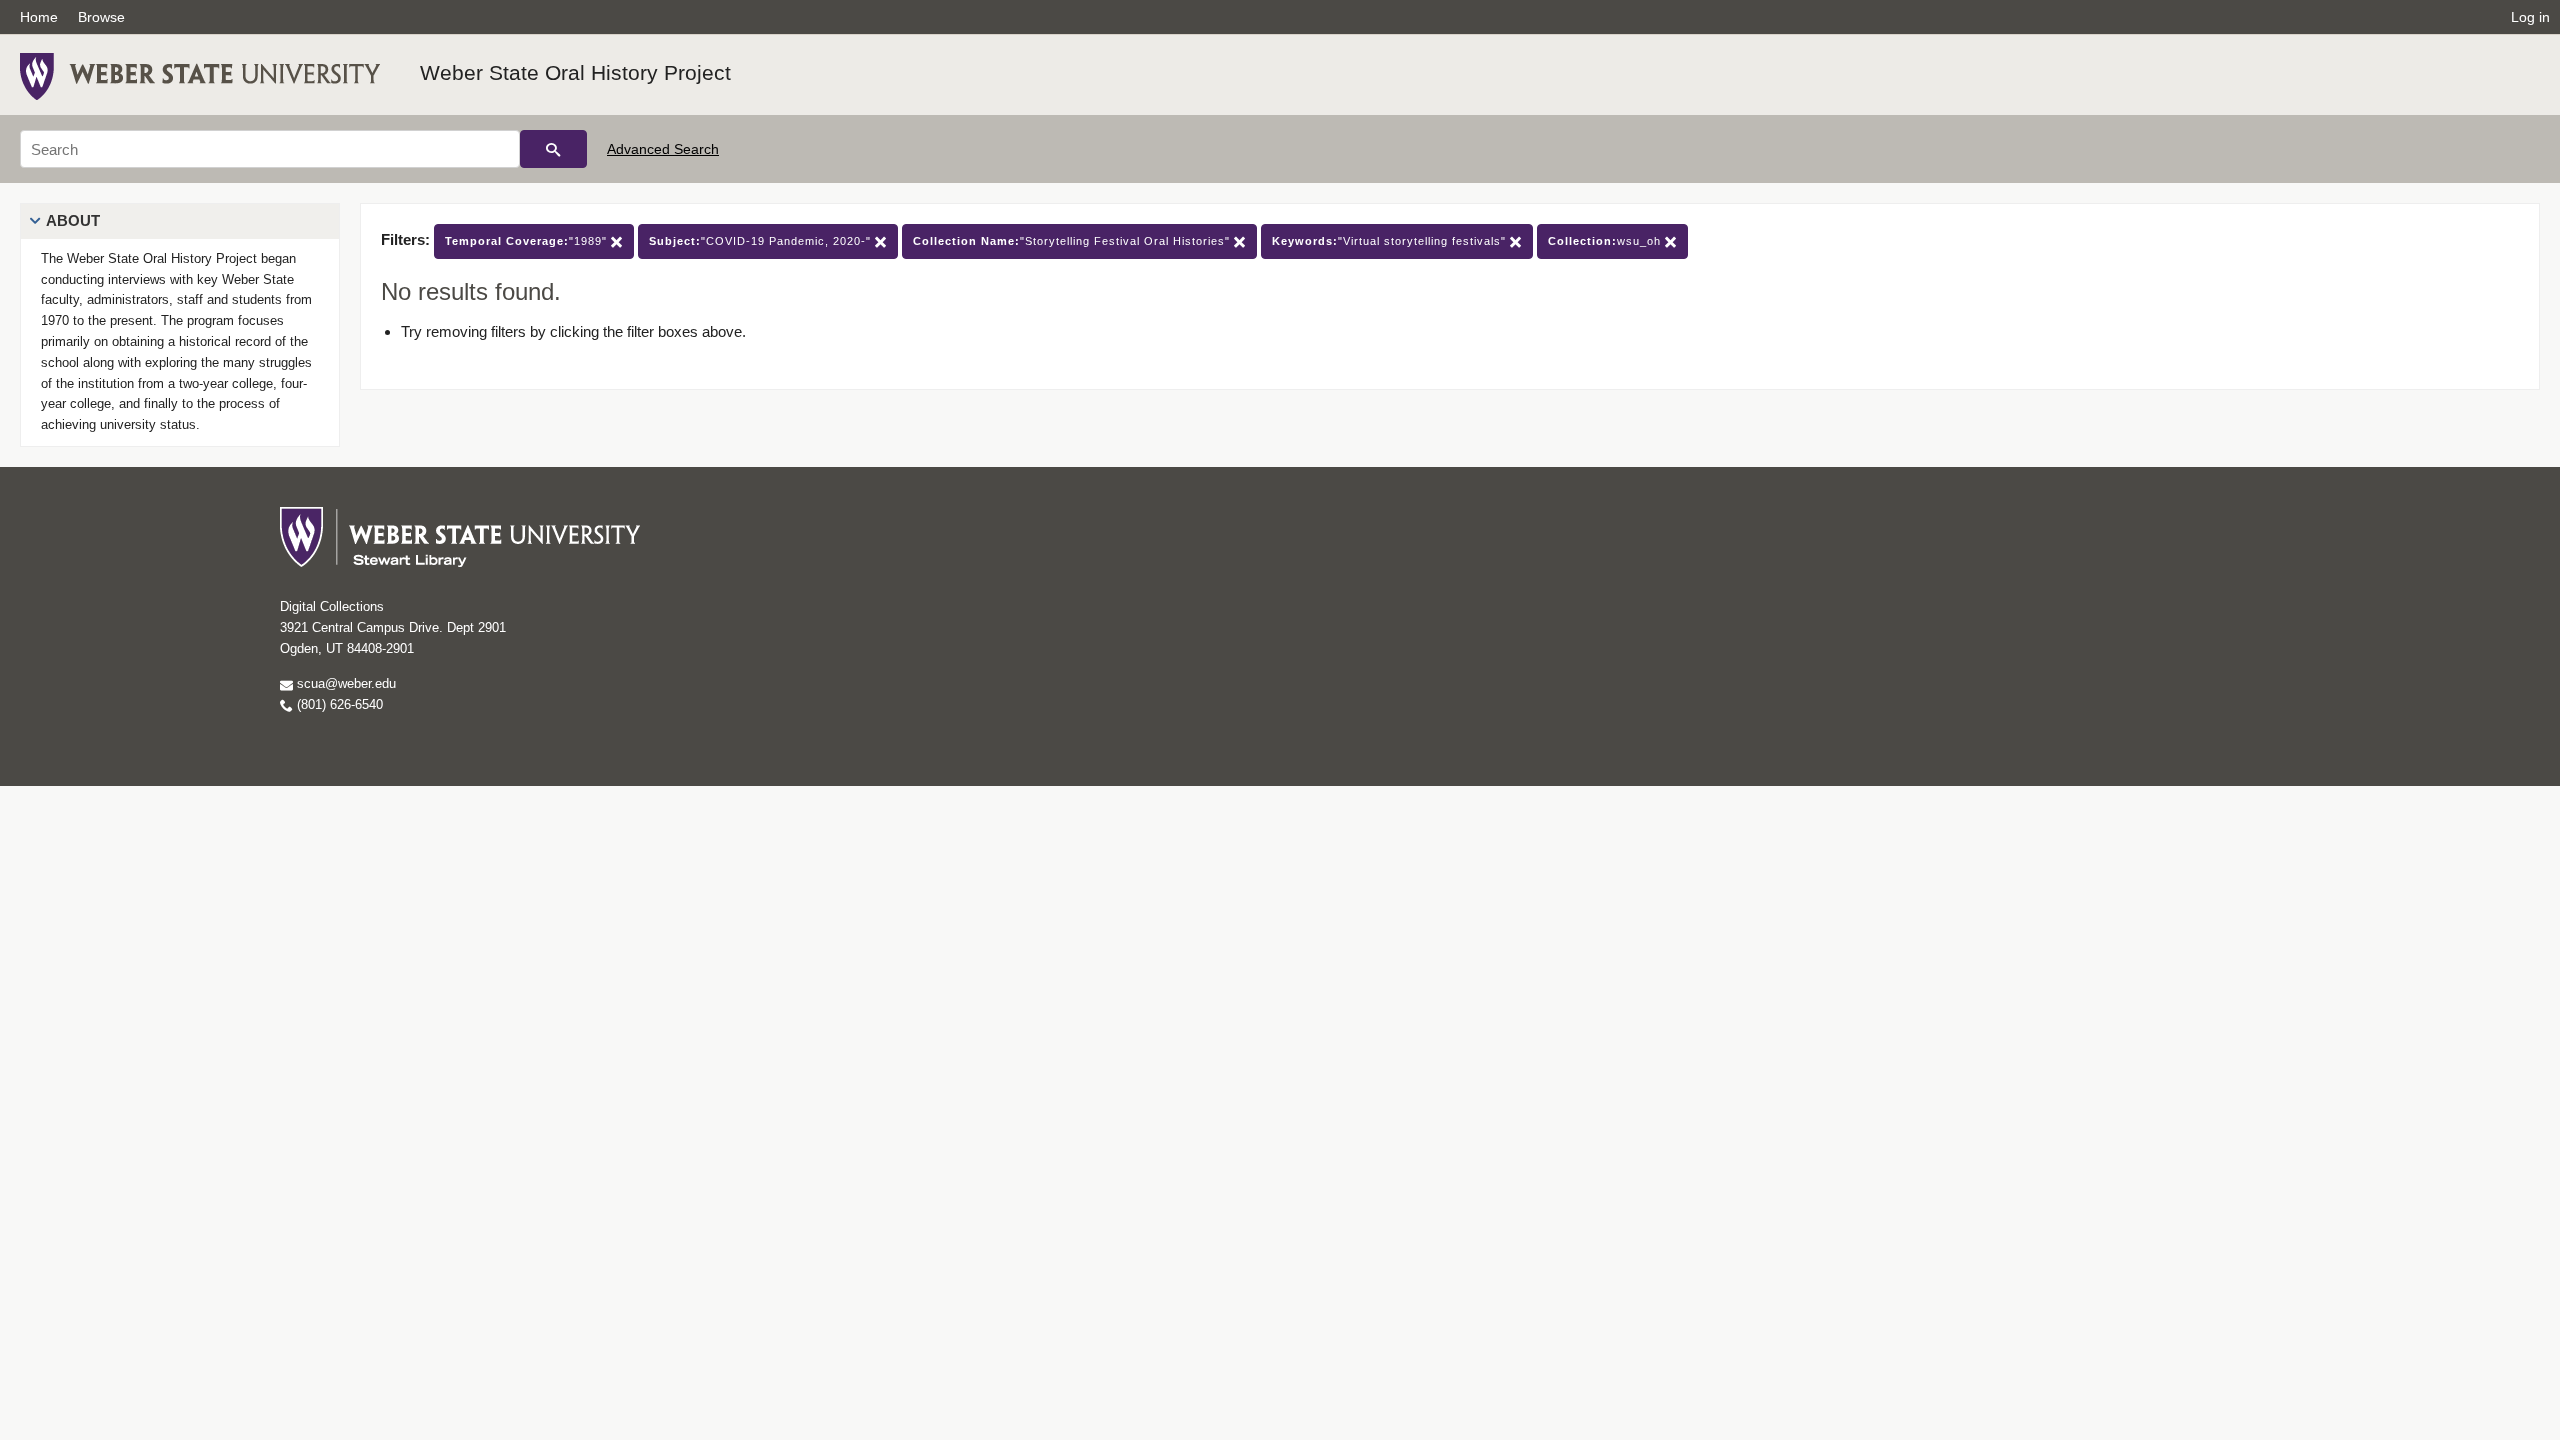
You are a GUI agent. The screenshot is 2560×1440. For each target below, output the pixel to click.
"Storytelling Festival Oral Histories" (1073, 241)
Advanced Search (663, 149)
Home (39, 17)
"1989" (528, 241)
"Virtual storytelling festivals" (1391, 241)
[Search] (553, 149)
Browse (101, 17)
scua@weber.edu (344, 683)
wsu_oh (1606, 241)
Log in (2530, 17)
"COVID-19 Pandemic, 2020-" (762, 241)
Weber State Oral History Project (575, 72)
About (73, 220)
